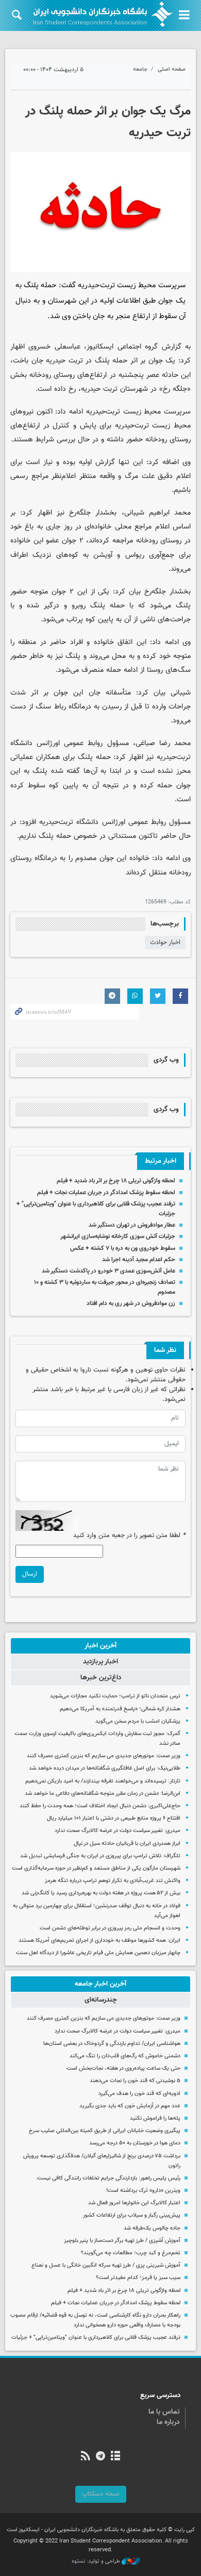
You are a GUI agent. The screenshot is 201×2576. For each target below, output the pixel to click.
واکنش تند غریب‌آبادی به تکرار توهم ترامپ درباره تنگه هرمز (113, 1881)
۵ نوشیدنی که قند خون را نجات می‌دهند (135, 2081)
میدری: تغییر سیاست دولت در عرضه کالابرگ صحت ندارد (118, 1831)
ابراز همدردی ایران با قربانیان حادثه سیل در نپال (127, 1844)
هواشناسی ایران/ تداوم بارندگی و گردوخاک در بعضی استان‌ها (112, 2044)
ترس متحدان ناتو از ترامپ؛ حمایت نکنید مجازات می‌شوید (115, 1696)
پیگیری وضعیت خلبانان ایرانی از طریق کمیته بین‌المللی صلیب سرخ (105, 2131)
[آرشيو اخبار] (116, 2457)
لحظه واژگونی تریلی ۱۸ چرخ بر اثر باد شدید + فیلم (116, 1181)
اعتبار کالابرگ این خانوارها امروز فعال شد (134, 2203)
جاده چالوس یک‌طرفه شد (152, 2228)
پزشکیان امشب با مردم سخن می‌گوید (138, 1721)
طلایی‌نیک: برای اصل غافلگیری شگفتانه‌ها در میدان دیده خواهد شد (105, 1768)
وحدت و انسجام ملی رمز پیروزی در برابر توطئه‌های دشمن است (110, 1928)
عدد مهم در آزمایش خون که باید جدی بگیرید (130, 2106)
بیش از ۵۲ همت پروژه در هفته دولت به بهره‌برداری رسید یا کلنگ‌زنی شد (101, 1893)
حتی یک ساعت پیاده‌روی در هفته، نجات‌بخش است (123, 2068)
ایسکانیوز (100, 347)
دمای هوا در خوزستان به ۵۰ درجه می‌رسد (135, 2143)
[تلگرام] (100, 2457)
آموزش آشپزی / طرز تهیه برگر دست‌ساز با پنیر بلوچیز (122, 2241)
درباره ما (168, 2422)
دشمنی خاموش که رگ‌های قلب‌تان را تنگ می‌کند (125, 2056)
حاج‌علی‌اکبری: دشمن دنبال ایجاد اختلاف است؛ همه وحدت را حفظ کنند (100, 1806)
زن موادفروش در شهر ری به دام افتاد (131, 1303)
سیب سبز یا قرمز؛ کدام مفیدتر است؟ (138, 2278)
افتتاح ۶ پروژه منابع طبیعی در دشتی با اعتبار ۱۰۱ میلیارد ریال (114, 1818)
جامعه (140, 69)
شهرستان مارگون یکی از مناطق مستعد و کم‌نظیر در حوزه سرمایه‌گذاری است (96, 1868)
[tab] (100, 1646)
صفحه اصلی (172, 69)
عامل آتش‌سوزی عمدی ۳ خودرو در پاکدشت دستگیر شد (108, 1271)
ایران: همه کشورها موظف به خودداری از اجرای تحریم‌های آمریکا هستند (99, 1941)
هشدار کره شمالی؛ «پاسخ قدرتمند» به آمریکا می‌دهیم (120, 1709)
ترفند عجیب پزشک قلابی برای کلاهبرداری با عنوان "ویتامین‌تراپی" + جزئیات (96, 2338)
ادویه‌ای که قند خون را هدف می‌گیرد (139, 2094)
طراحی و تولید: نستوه (97, 2562)
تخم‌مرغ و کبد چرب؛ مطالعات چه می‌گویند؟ (131, 2253)
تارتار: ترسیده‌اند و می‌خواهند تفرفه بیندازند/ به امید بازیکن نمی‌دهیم (103, 1781)
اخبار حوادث (165, 943)
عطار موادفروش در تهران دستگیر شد (132, 1225)
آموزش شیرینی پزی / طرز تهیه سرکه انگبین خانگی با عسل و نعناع (106, 2265)
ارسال (30, 1574)
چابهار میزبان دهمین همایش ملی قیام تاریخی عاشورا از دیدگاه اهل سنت (98, 1953)
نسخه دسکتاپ (101, 2494)
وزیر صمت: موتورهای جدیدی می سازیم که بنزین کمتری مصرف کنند (104, 1756)
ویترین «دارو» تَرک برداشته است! (143, 2191)
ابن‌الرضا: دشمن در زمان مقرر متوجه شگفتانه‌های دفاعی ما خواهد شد (103, 1794)
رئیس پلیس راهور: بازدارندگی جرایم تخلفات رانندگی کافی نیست (109, 2178)
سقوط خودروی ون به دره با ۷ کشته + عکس (123, 1248)
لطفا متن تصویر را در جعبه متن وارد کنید (129, 1536)
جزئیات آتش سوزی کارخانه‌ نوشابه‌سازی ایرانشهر (118, 1236)
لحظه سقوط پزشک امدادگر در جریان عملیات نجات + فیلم (106, 1193)
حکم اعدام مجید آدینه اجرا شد (139, 1260)
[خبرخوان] (85, 2457)
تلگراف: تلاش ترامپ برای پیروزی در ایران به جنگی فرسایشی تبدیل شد (100, 1856)
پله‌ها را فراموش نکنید (155, 2118)
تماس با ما (164, 2412)
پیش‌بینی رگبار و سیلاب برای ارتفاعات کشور (132, 2215)
